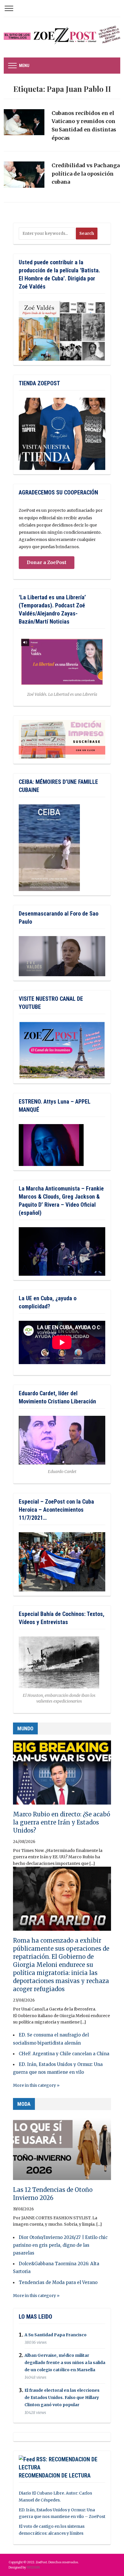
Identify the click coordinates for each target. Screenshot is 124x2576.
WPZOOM (33, 2567)
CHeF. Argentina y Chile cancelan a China (64, 2054)
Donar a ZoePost (47, 562)
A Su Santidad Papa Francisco (56, 2335)
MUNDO (25, 1728)
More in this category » (36, 2085)
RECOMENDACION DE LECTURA (55, 2475)
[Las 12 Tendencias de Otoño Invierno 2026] (62, 2151)
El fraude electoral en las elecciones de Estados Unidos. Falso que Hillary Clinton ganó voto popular (62, 2398)
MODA (24, 2104)
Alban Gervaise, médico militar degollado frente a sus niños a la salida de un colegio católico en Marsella (65, 2363)
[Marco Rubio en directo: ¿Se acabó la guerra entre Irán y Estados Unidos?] (62, 1775)
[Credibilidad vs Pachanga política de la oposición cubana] (24, 177)
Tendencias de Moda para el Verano (58, 2282)
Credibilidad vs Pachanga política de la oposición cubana (86, 174)
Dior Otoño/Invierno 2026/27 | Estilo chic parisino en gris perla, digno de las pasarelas (60, 2245)
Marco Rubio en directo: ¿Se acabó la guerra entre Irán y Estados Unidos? (62, 1822)
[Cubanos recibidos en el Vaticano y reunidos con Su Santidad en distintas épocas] (24, 125)
